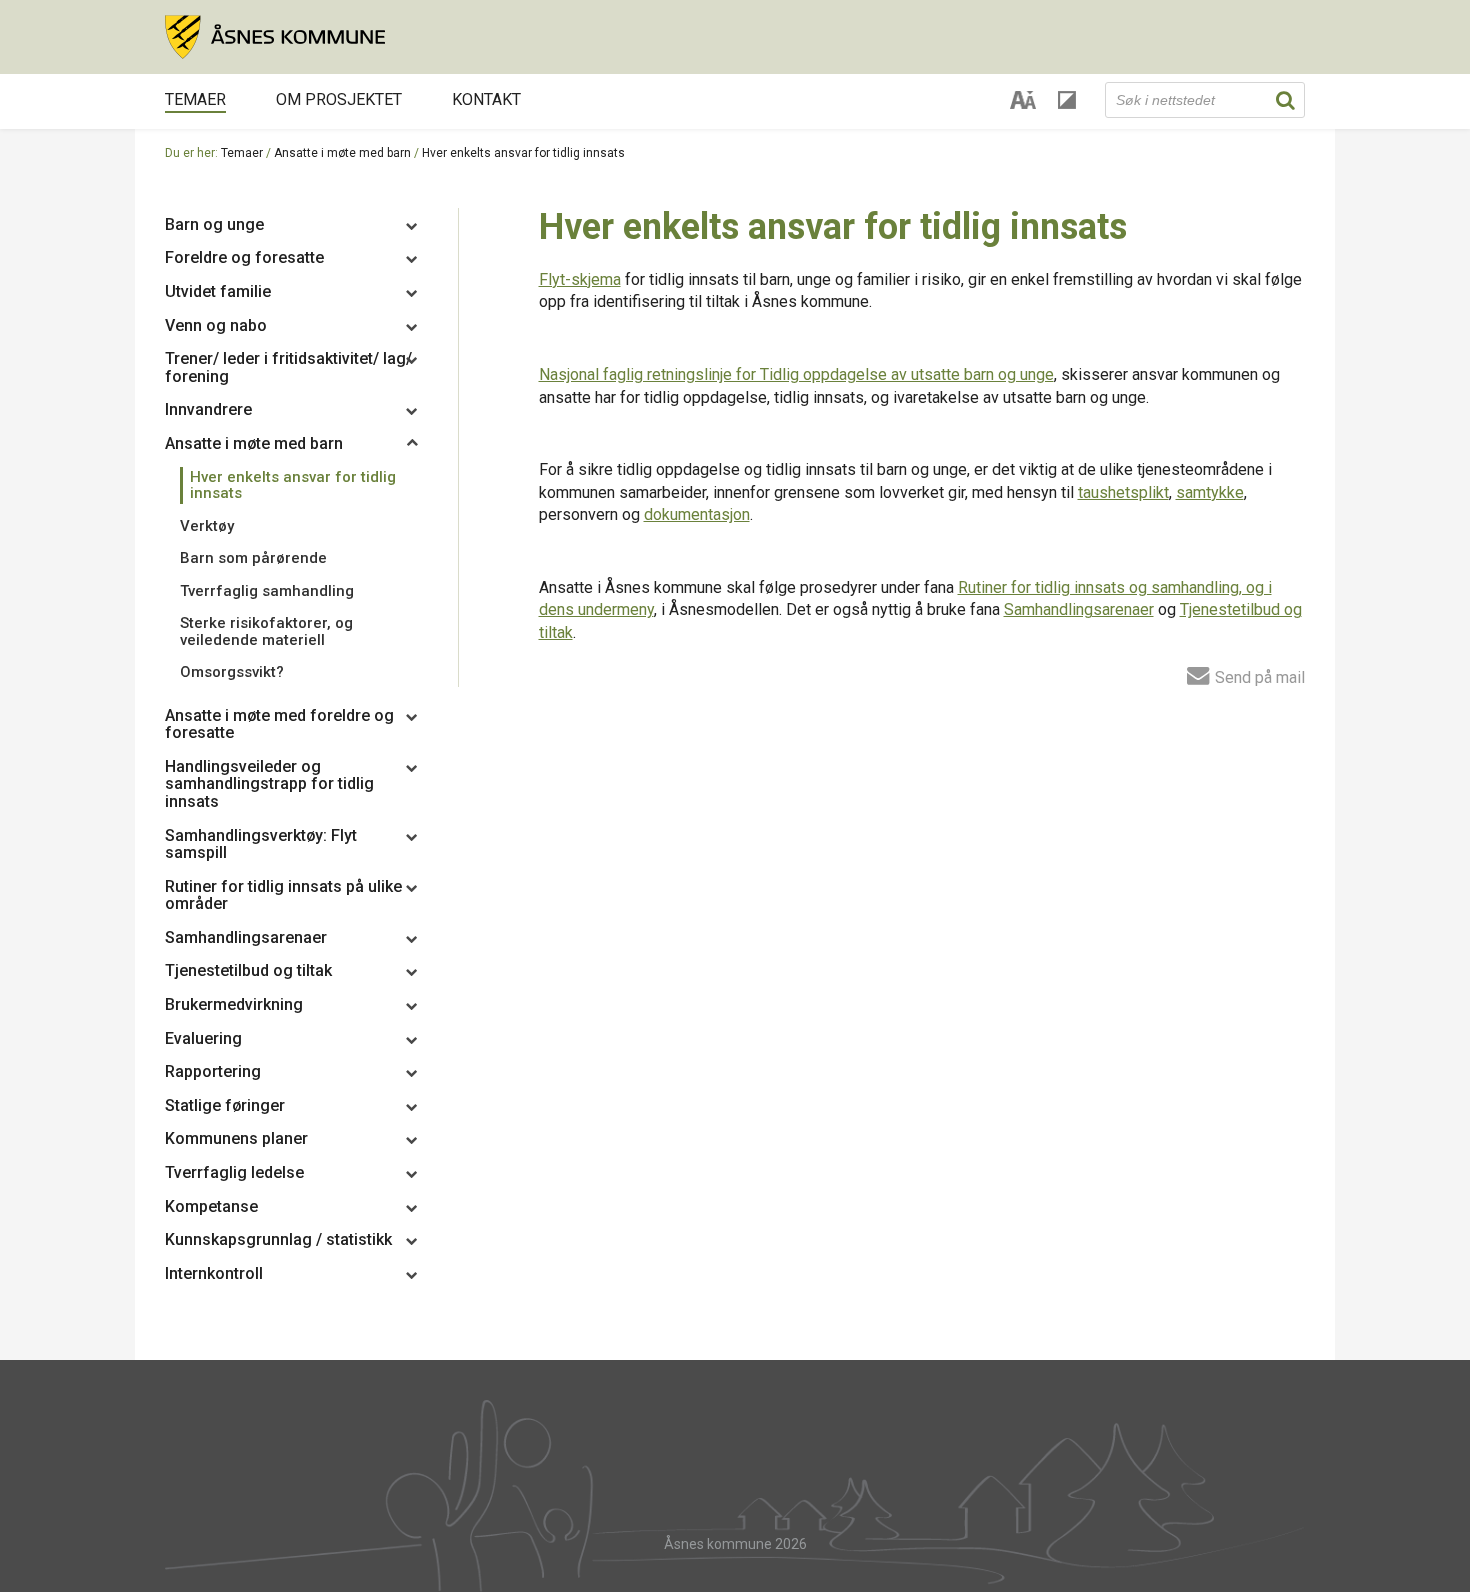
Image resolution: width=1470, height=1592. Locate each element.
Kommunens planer (236, 1138)
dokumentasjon (697, 514)
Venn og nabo (216, 325)
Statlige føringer (225, 1105)
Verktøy (207, 526)
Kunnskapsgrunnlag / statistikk (278, 1239)
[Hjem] (735, 37)
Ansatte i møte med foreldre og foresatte (279, 724)
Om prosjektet (339, 99)
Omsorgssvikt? (232, 672)
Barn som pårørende (253, 558)
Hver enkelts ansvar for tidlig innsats (293, 485)
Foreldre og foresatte (244, 257)
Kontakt (486, 99)
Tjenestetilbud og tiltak (248, 970)
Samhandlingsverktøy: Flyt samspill (261, 844)
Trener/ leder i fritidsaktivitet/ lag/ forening (288, 367)
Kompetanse (211, 1206)
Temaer (195, 99)
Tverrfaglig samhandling (267, 591)
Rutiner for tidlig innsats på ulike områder (283, 895)
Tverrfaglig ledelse (234, 1172)
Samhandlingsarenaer (246, 937)
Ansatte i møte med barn (342, 153)
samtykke (1210, 492)
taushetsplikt (1123, 492)
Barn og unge (214, 224)
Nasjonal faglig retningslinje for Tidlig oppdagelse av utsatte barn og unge (796, 374)
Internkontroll (214, 1273)
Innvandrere (208, 409)
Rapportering (213, 1071)
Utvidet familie (218, 291)
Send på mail (1258, 677)
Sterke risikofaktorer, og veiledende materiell (266, 631)
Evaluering (203, 1038)
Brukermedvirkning (234, 1004)
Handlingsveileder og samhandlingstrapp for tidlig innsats (269, 784)
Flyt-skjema (580, 279)
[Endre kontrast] (1067, 100)
